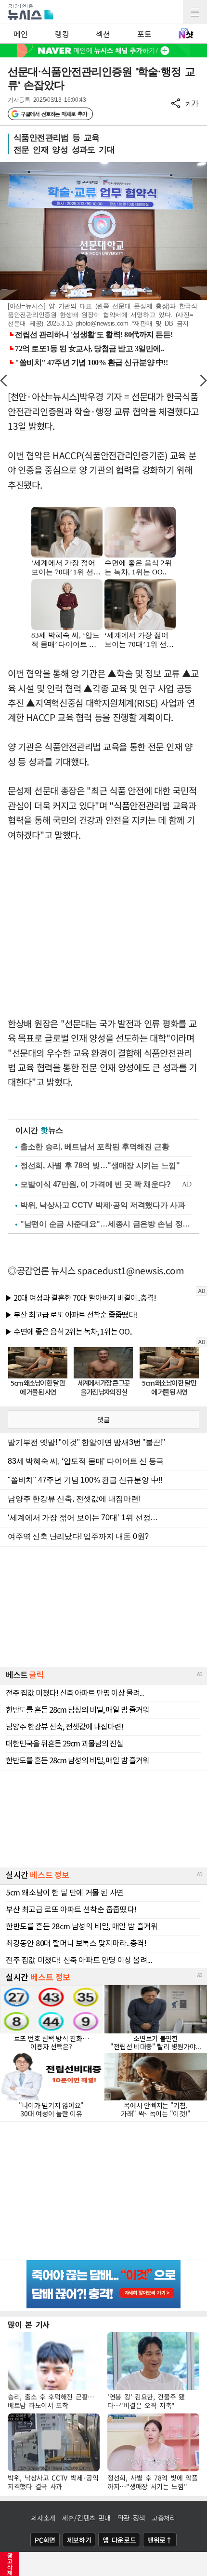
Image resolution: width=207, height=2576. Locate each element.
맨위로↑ (160, 2540)
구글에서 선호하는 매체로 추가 (54, 114)
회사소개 (43, 2518)
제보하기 (79, 2540)
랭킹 (62, 34)
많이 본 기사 (29, 2324)
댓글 (103, 1419)
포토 (144, 34)
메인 (20, 34)
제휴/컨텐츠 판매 (86, 2518)
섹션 (103, 34)
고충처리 (164, 2518)
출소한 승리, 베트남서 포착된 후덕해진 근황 (95, 1147)
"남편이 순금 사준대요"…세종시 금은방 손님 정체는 (106, 1224)
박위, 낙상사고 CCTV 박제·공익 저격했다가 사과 (103, 1205)
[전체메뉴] (195, 12)
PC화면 (45, 2540)
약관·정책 (131, 2518)
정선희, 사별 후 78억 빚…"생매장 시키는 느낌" (100, 1165)
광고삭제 (10, 2564)
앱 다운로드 (119, 2540)
